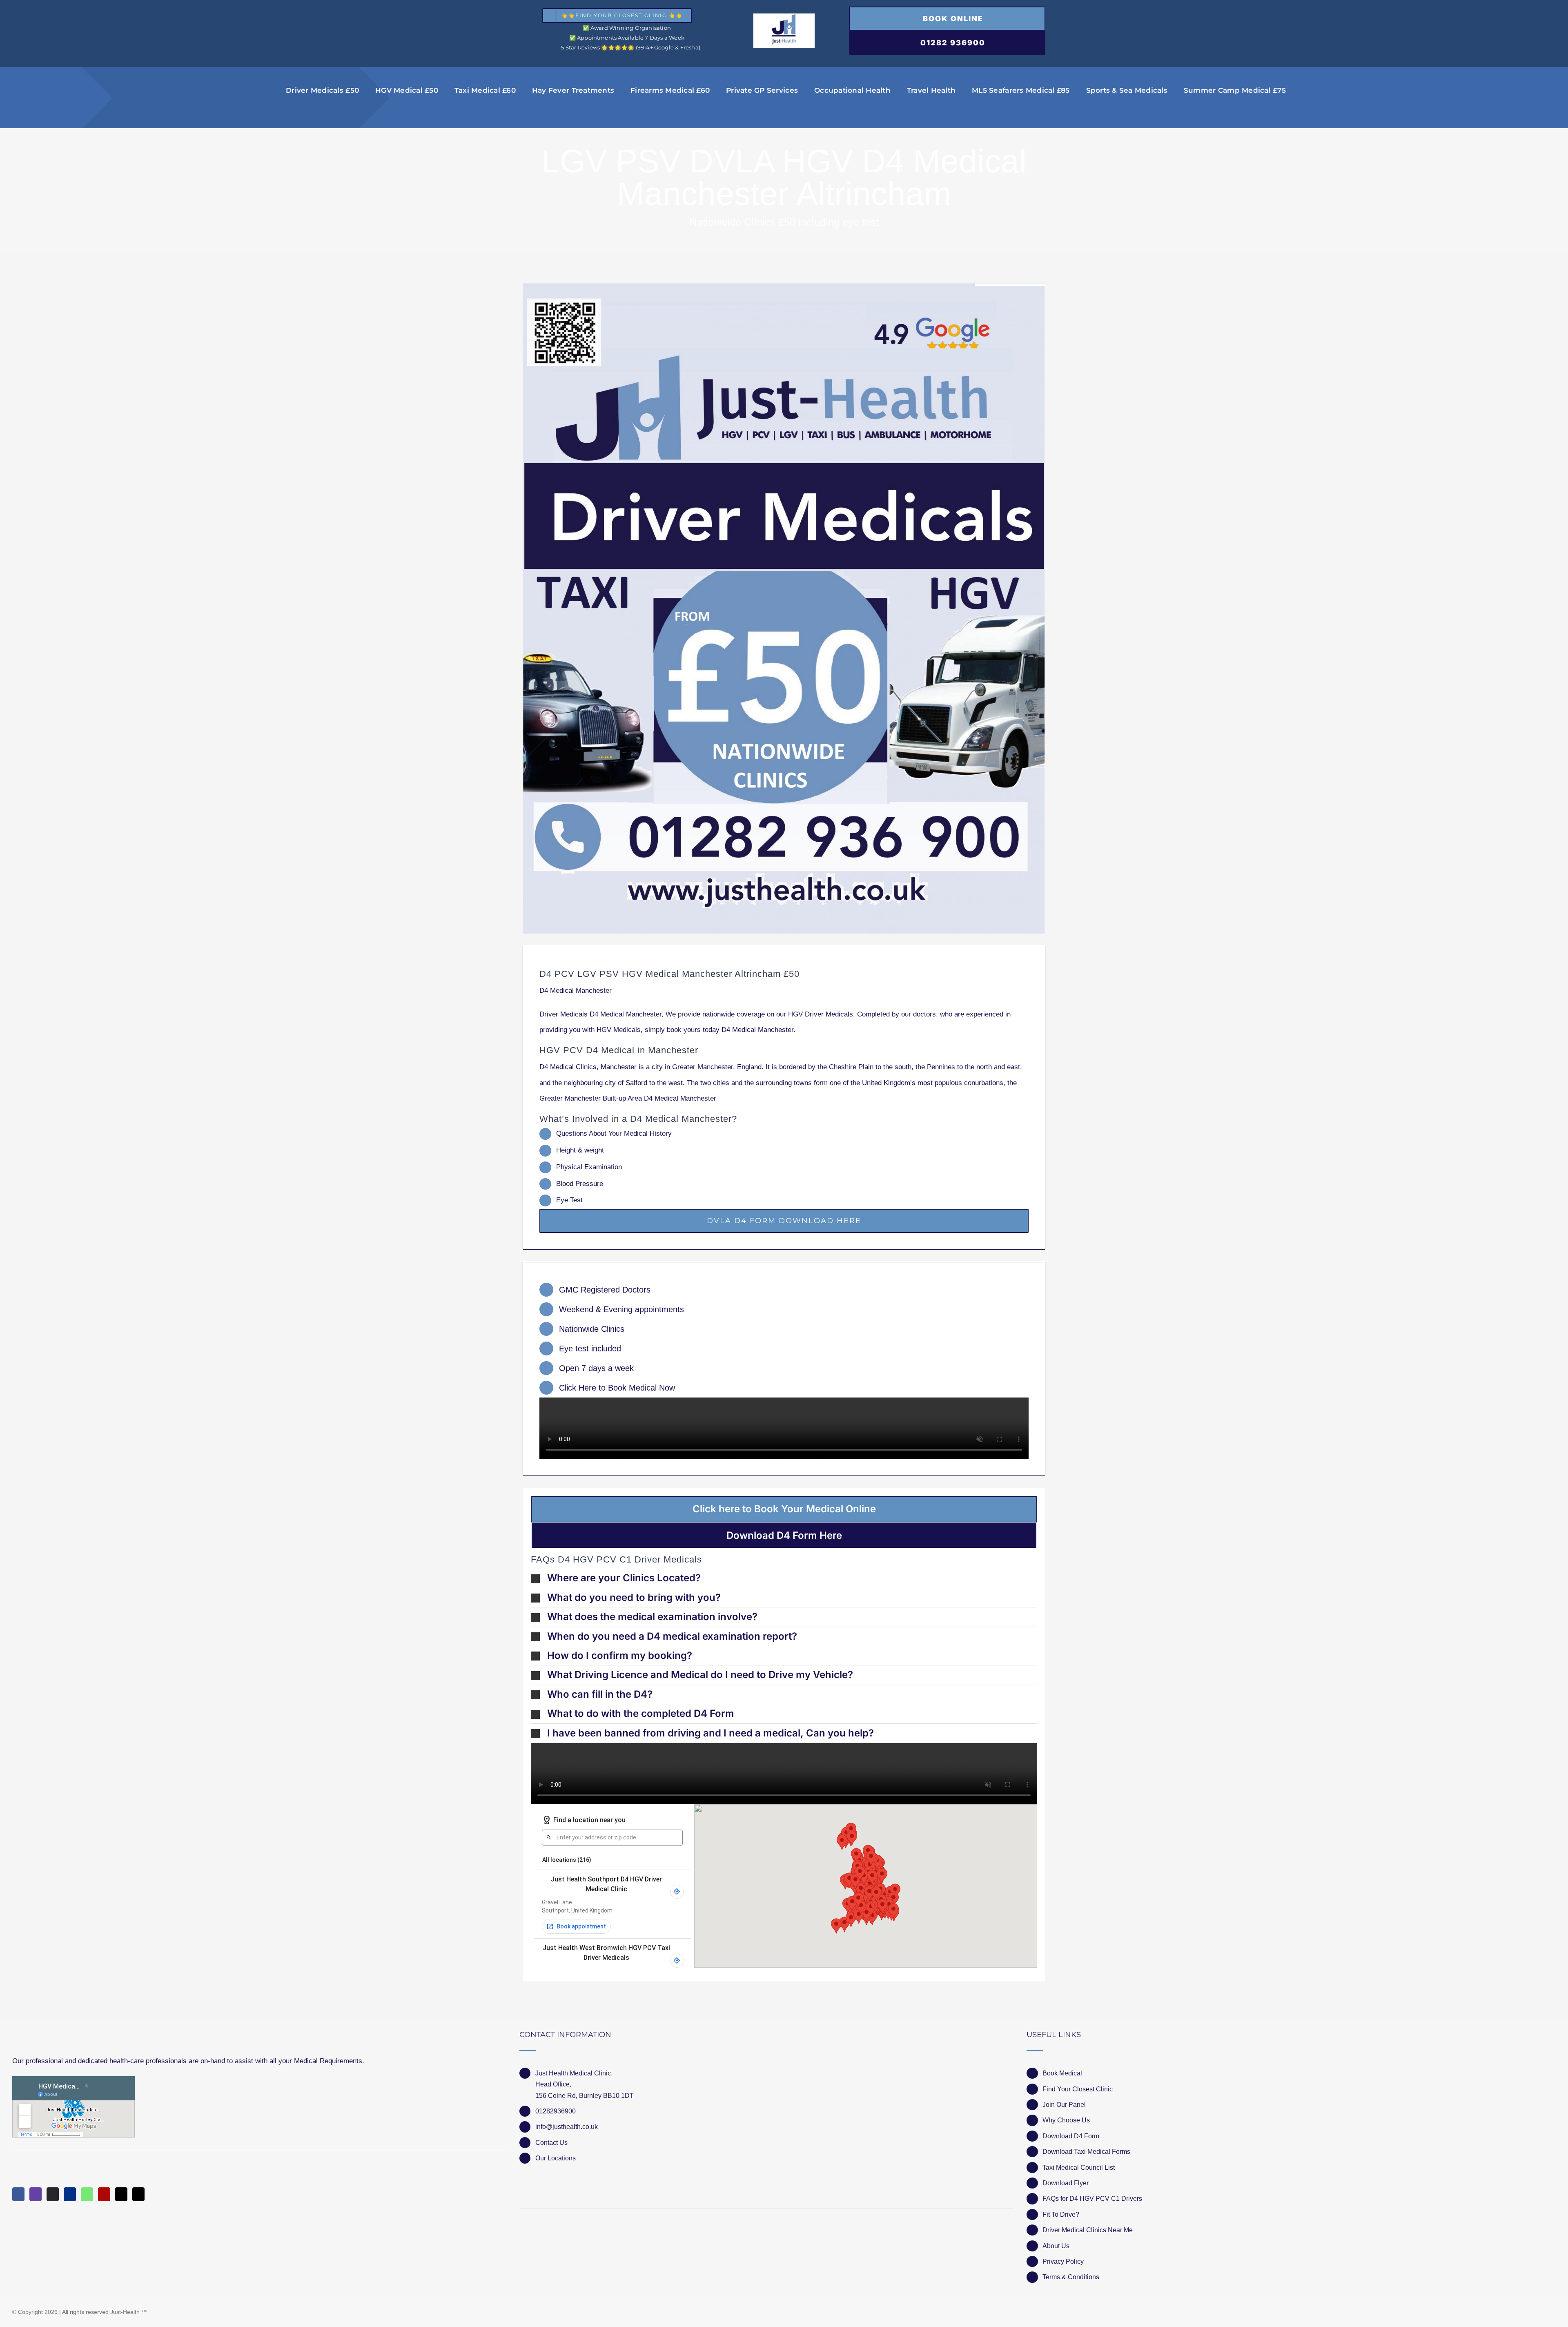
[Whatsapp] (87, 2194)
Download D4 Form (1071, 2136)
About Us (1056, 2246)
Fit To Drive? (1061, 2214)
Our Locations (556, 2158)
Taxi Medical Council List (1079, 2168)
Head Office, (553, 2084)
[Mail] (121, 2194)
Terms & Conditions (1071, 2277)
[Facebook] (18, 2194)
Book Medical (1062, 2073)
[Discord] (53, 2194)
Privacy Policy (1063, 2261)
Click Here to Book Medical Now (617, 1388)
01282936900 (556, 2111)
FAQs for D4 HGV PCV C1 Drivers (1092, 2199)
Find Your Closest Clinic (1078, 2089)
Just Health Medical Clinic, (574, 2073)
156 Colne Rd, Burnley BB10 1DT (585, 2096)
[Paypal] (70, 2194)
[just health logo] (784, 17)
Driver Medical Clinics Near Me (1088, 2230)
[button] (784, 1578)
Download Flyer (1066, 2183)
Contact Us (551, 2143)
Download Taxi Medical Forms (1086, 2152)
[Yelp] (104, 2194)
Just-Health (125, 2312)
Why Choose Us (1066, 2120)
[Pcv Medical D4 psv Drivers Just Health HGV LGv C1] (784, 608)
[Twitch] (36, 2194)
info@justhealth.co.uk (567, 2127)
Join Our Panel (1064, 2105)
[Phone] (138, 2194)
